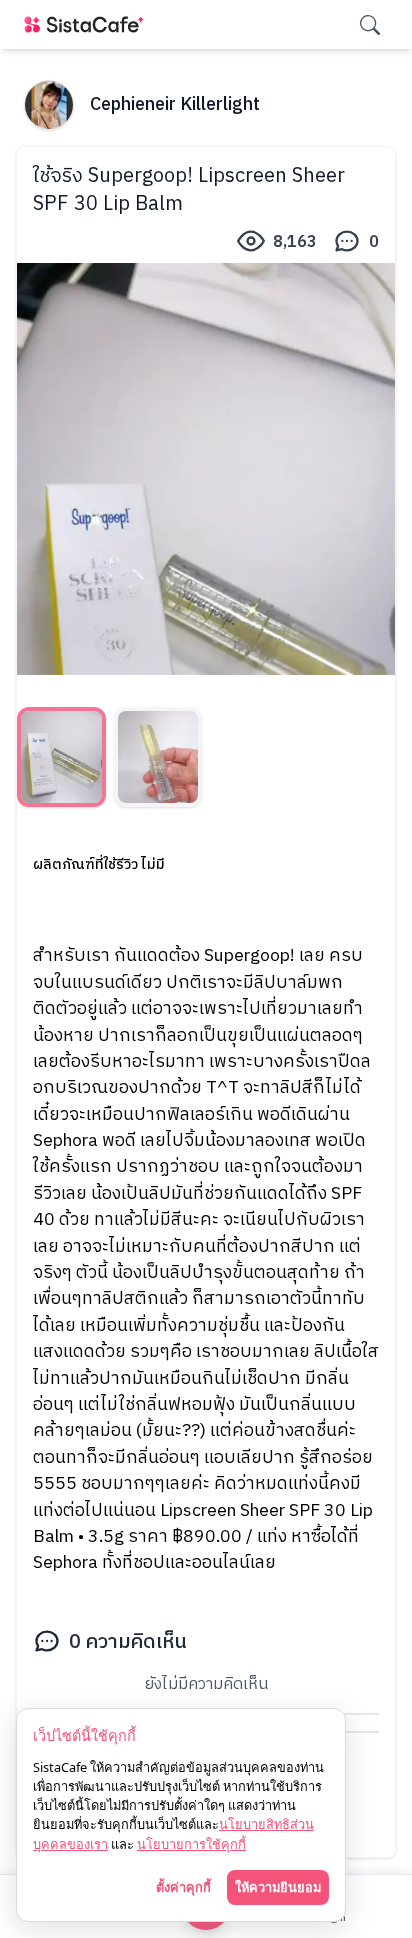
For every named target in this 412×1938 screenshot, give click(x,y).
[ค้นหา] (370, 25)
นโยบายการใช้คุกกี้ (191, 1844)
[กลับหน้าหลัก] (88, 24)
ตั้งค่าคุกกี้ (183, 1887)
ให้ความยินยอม (278, 1887)
